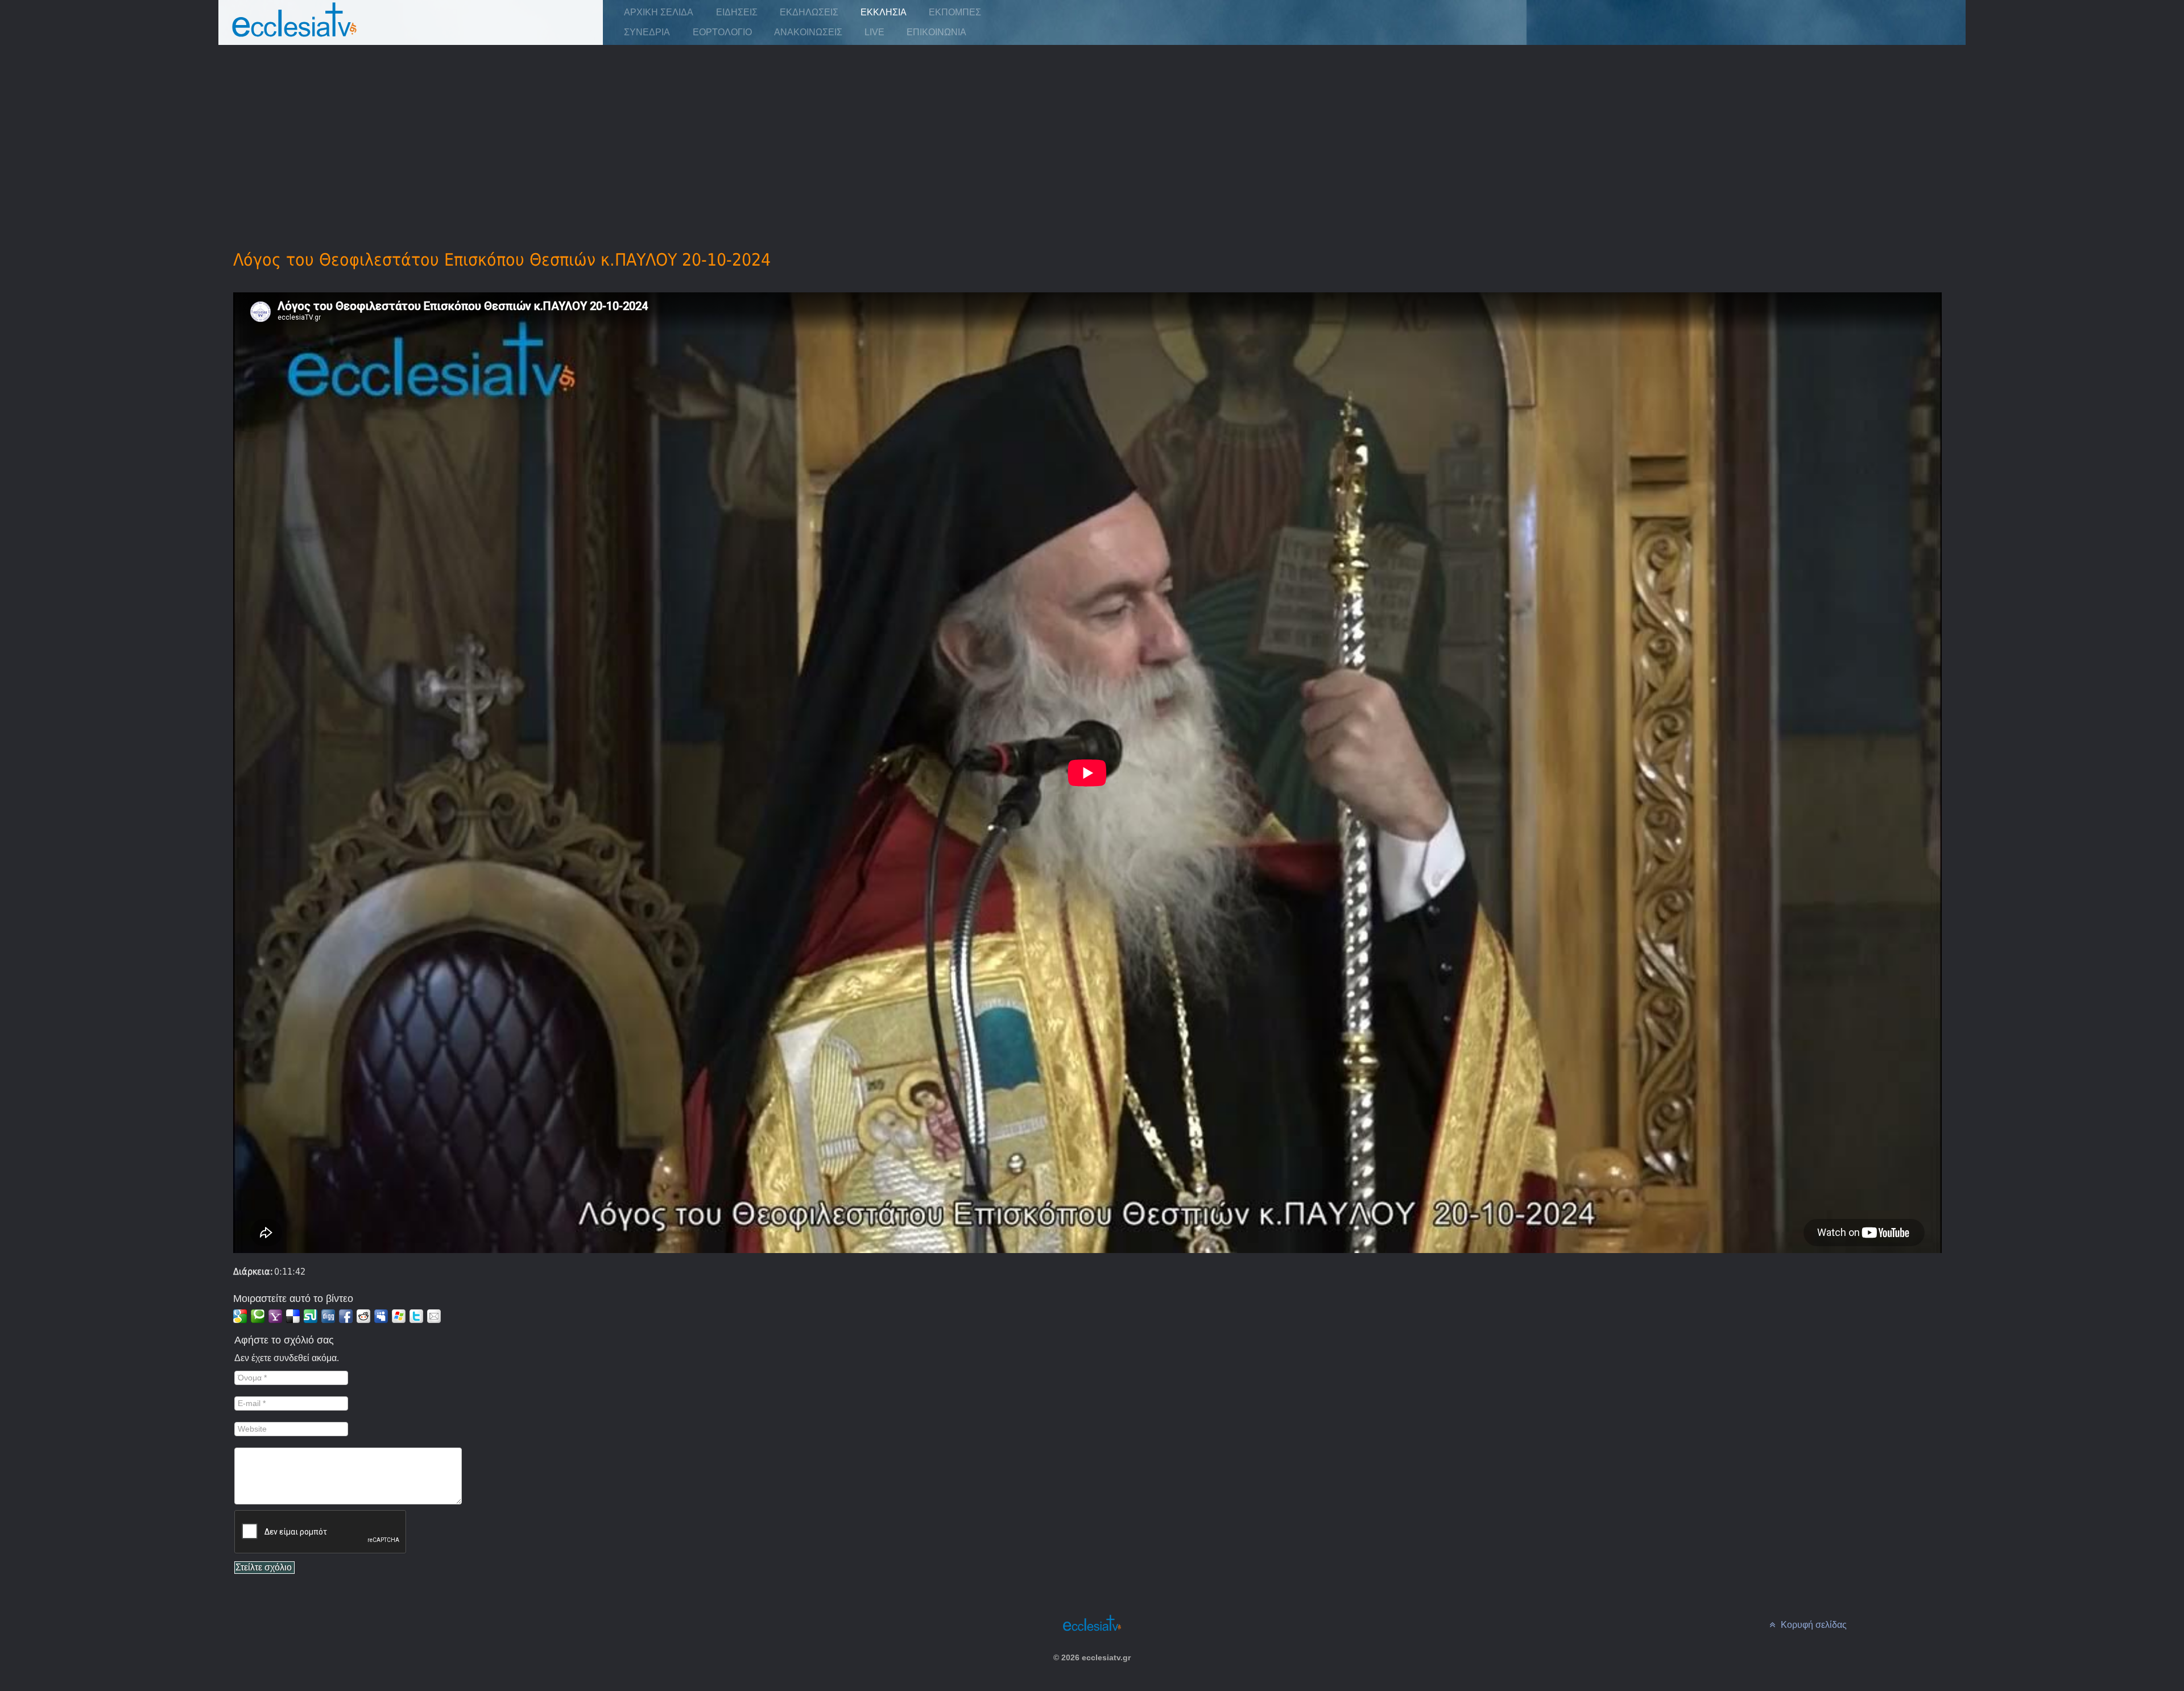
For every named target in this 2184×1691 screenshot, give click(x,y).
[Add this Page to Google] (240, 1316)
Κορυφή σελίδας (1813, 1625)
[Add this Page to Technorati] (258, 1316)
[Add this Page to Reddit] (363, 1316)
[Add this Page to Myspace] (381, 1316)
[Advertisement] (1092, 131)
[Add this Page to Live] (399, 1316)
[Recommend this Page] (434, 1316)
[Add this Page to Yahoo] (275, 1316)
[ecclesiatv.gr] (295, 31)
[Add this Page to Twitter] (416, 1316)
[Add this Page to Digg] (328, 1316)
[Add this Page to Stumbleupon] (311, 1316)
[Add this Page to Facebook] (346, 1316)
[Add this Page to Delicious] (293, 1316)
